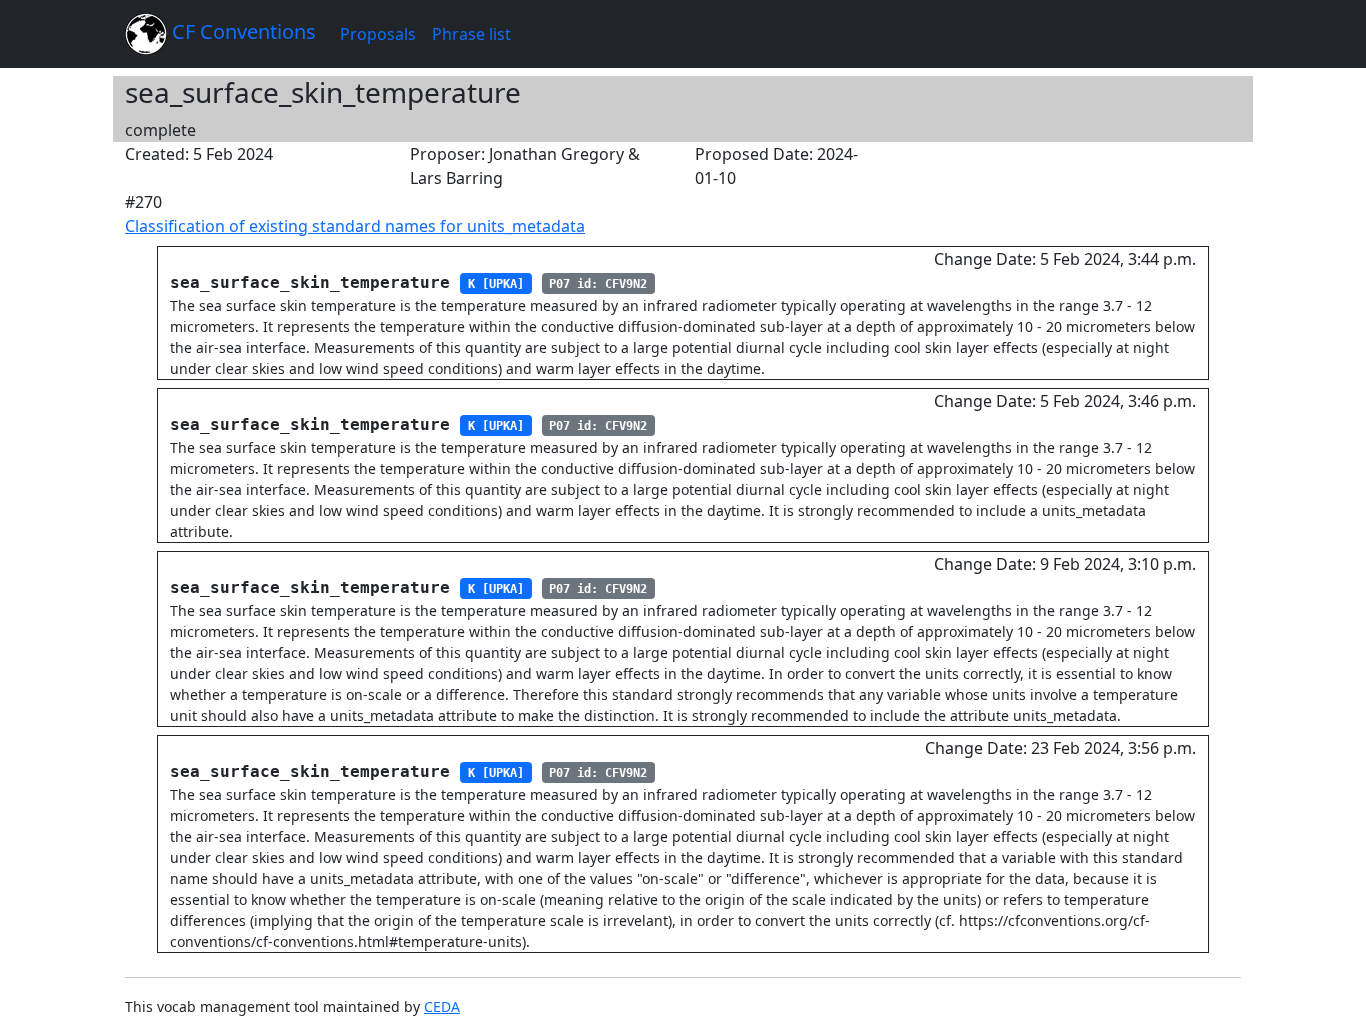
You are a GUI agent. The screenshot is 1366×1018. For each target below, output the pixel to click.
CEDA (442, 1006)
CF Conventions (241, 31)
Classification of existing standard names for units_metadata (355, 226)
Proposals (378, 34)
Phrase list (471, 34)
